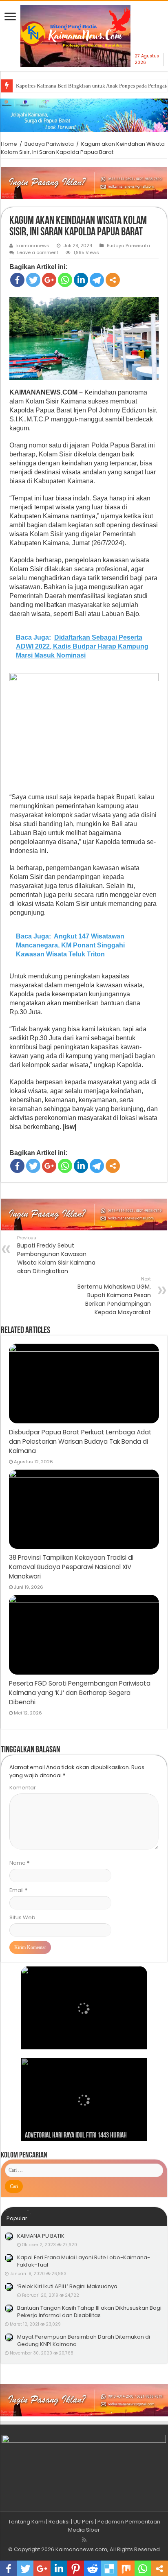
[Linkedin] (81, 280)
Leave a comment (38, 252)
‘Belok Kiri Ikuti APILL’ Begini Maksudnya (67, 2286)
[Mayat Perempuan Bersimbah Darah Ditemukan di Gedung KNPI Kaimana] (9, 2337)
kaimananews (33, 246)
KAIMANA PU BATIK (41, 2236)
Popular (17, 2218)
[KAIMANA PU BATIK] (9, 2236)
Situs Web (22, 1917)
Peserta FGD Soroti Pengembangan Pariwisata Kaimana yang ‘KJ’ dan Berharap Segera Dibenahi (80, 1693)
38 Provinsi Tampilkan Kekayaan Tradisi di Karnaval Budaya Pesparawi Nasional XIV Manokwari (71, 1567)
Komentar (23, 1788)
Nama (19, 1863)
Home (9, 144)
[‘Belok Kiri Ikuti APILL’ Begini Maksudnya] (9, 2287)
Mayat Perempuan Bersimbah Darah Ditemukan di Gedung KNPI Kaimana (84, 2340)
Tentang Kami (27, 2522)
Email (18, 1890)
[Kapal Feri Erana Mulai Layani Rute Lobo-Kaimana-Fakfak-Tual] (9, 2258)
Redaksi (59, 2522)
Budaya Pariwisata (49, 144)
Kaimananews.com (81, 2549)
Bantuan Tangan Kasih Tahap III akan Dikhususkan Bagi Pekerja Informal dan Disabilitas (89, 2312)
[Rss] (84, 2540)
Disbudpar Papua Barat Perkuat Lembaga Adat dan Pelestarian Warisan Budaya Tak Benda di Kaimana (80, 1441)
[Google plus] (49, 280)
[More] (113, 280)
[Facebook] (17, 280)
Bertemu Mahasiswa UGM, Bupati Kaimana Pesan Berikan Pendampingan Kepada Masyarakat (114, 1296)
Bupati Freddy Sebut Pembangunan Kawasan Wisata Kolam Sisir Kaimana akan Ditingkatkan (56, 1255)
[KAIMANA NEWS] (75, 39)
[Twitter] (33, 280)
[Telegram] (97, 280)
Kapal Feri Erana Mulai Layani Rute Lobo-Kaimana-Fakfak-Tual (84, 2261)
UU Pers (84, 2522)
